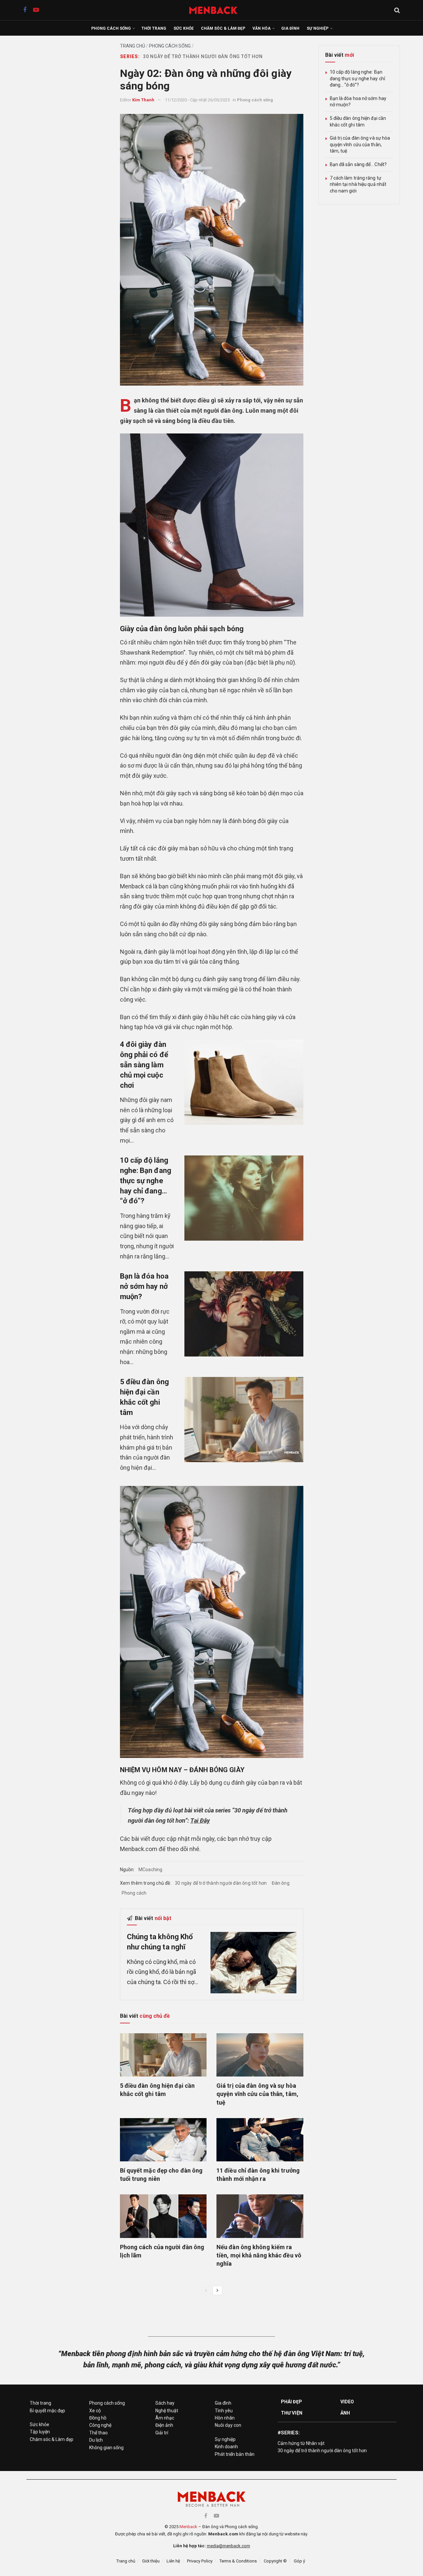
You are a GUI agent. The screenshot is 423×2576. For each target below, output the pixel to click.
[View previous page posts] (206, 2290)
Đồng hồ (98, 2418)
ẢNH (345, 2413)
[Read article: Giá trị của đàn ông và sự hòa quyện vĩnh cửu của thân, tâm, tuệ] (260, 2055)
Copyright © (275, 2561)
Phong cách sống (111, 28)
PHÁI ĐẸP (291, 2402)
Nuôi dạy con (228, 2425)
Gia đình (290, 28)
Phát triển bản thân (235, 2454)
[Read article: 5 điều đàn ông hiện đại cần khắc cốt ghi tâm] (244, 1419)
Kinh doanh (226, 2447)
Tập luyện (40, 2432)
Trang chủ (133, 46)
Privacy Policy (200, 2561)
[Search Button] (397, 10)
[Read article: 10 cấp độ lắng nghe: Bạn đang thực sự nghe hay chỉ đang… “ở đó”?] (244, 1198)
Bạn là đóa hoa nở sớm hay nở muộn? (144, 1286)
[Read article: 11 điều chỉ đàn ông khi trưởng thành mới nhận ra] (260, 2140)
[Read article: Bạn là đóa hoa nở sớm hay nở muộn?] (244, 1314)
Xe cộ (95, 2411)
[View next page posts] (217, 2290)
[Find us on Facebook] (25, 10)
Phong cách (134, 1893)
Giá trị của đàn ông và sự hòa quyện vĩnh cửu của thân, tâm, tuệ (257, 2094)
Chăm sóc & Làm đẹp (223, 28)
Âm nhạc (165, 2418)
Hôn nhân (225, 2418)
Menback (188, 2527)
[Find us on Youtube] (36, 10)
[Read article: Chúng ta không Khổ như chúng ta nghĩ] (253, 1963)
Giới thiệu (151, 2561)
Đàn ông (280, 1883)
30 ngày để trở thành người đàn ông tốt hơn (203, 56)
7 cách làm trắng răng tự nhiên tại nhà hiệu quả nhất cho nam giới (358, 184)
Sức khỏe (184, 28)
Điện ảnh (164, 2425)
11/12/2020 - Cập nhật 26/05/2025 (197, 100)
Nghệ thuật (167, 2411)
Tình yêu (224, 2411)
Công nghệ (100, 2425)
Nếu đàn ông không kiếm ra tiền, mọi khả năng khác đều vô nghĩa (259, 2255)
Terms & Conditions (238, 2561)
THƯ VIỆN (292, 2413)
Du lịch (96, 2440)
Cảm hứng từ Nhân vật (301, 2443)
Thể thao (98, 2433)
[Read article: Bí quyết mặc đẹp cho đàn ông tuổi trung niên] (163, 2140)
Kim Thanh (143, 100)
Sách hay (165, 2403)
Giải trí (162, 2433)
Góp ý (299, 2561)
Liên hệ (173, 2561)
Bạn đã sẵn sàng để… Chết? (358, 164)
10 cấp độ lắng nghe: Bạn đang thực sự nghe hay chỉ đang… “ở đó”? (146, 1181)
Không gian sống (106, 2448)
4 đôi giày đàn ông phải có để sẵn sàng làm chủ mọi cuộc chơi (144, 1065)
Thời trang (154, 28)
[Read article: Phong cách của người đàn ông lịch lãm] (163, 2216)
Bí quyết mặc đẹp (47, 2411)
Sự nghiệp (318, 28)
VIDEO (347, 2402)
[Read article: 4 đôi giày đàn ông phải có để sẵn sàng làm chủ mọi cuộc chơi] (244, 1082)
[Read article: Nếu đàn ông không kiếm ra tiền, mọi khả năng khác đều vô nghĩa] (260, 2216)
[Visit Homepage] (217, 10)
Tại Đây (200, 1820)
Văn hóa (262, 28)
